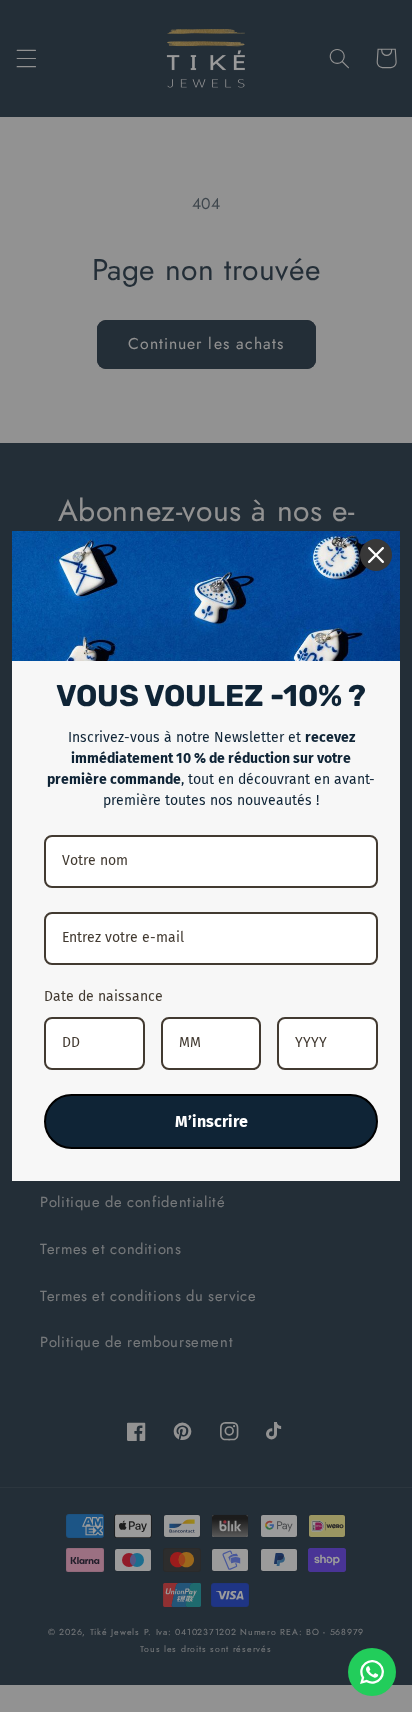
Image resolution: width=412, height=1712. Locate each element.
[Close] (376, 555)
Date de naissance (103, 996)
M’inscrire (211, 1121)
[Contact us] (372, 1672)
